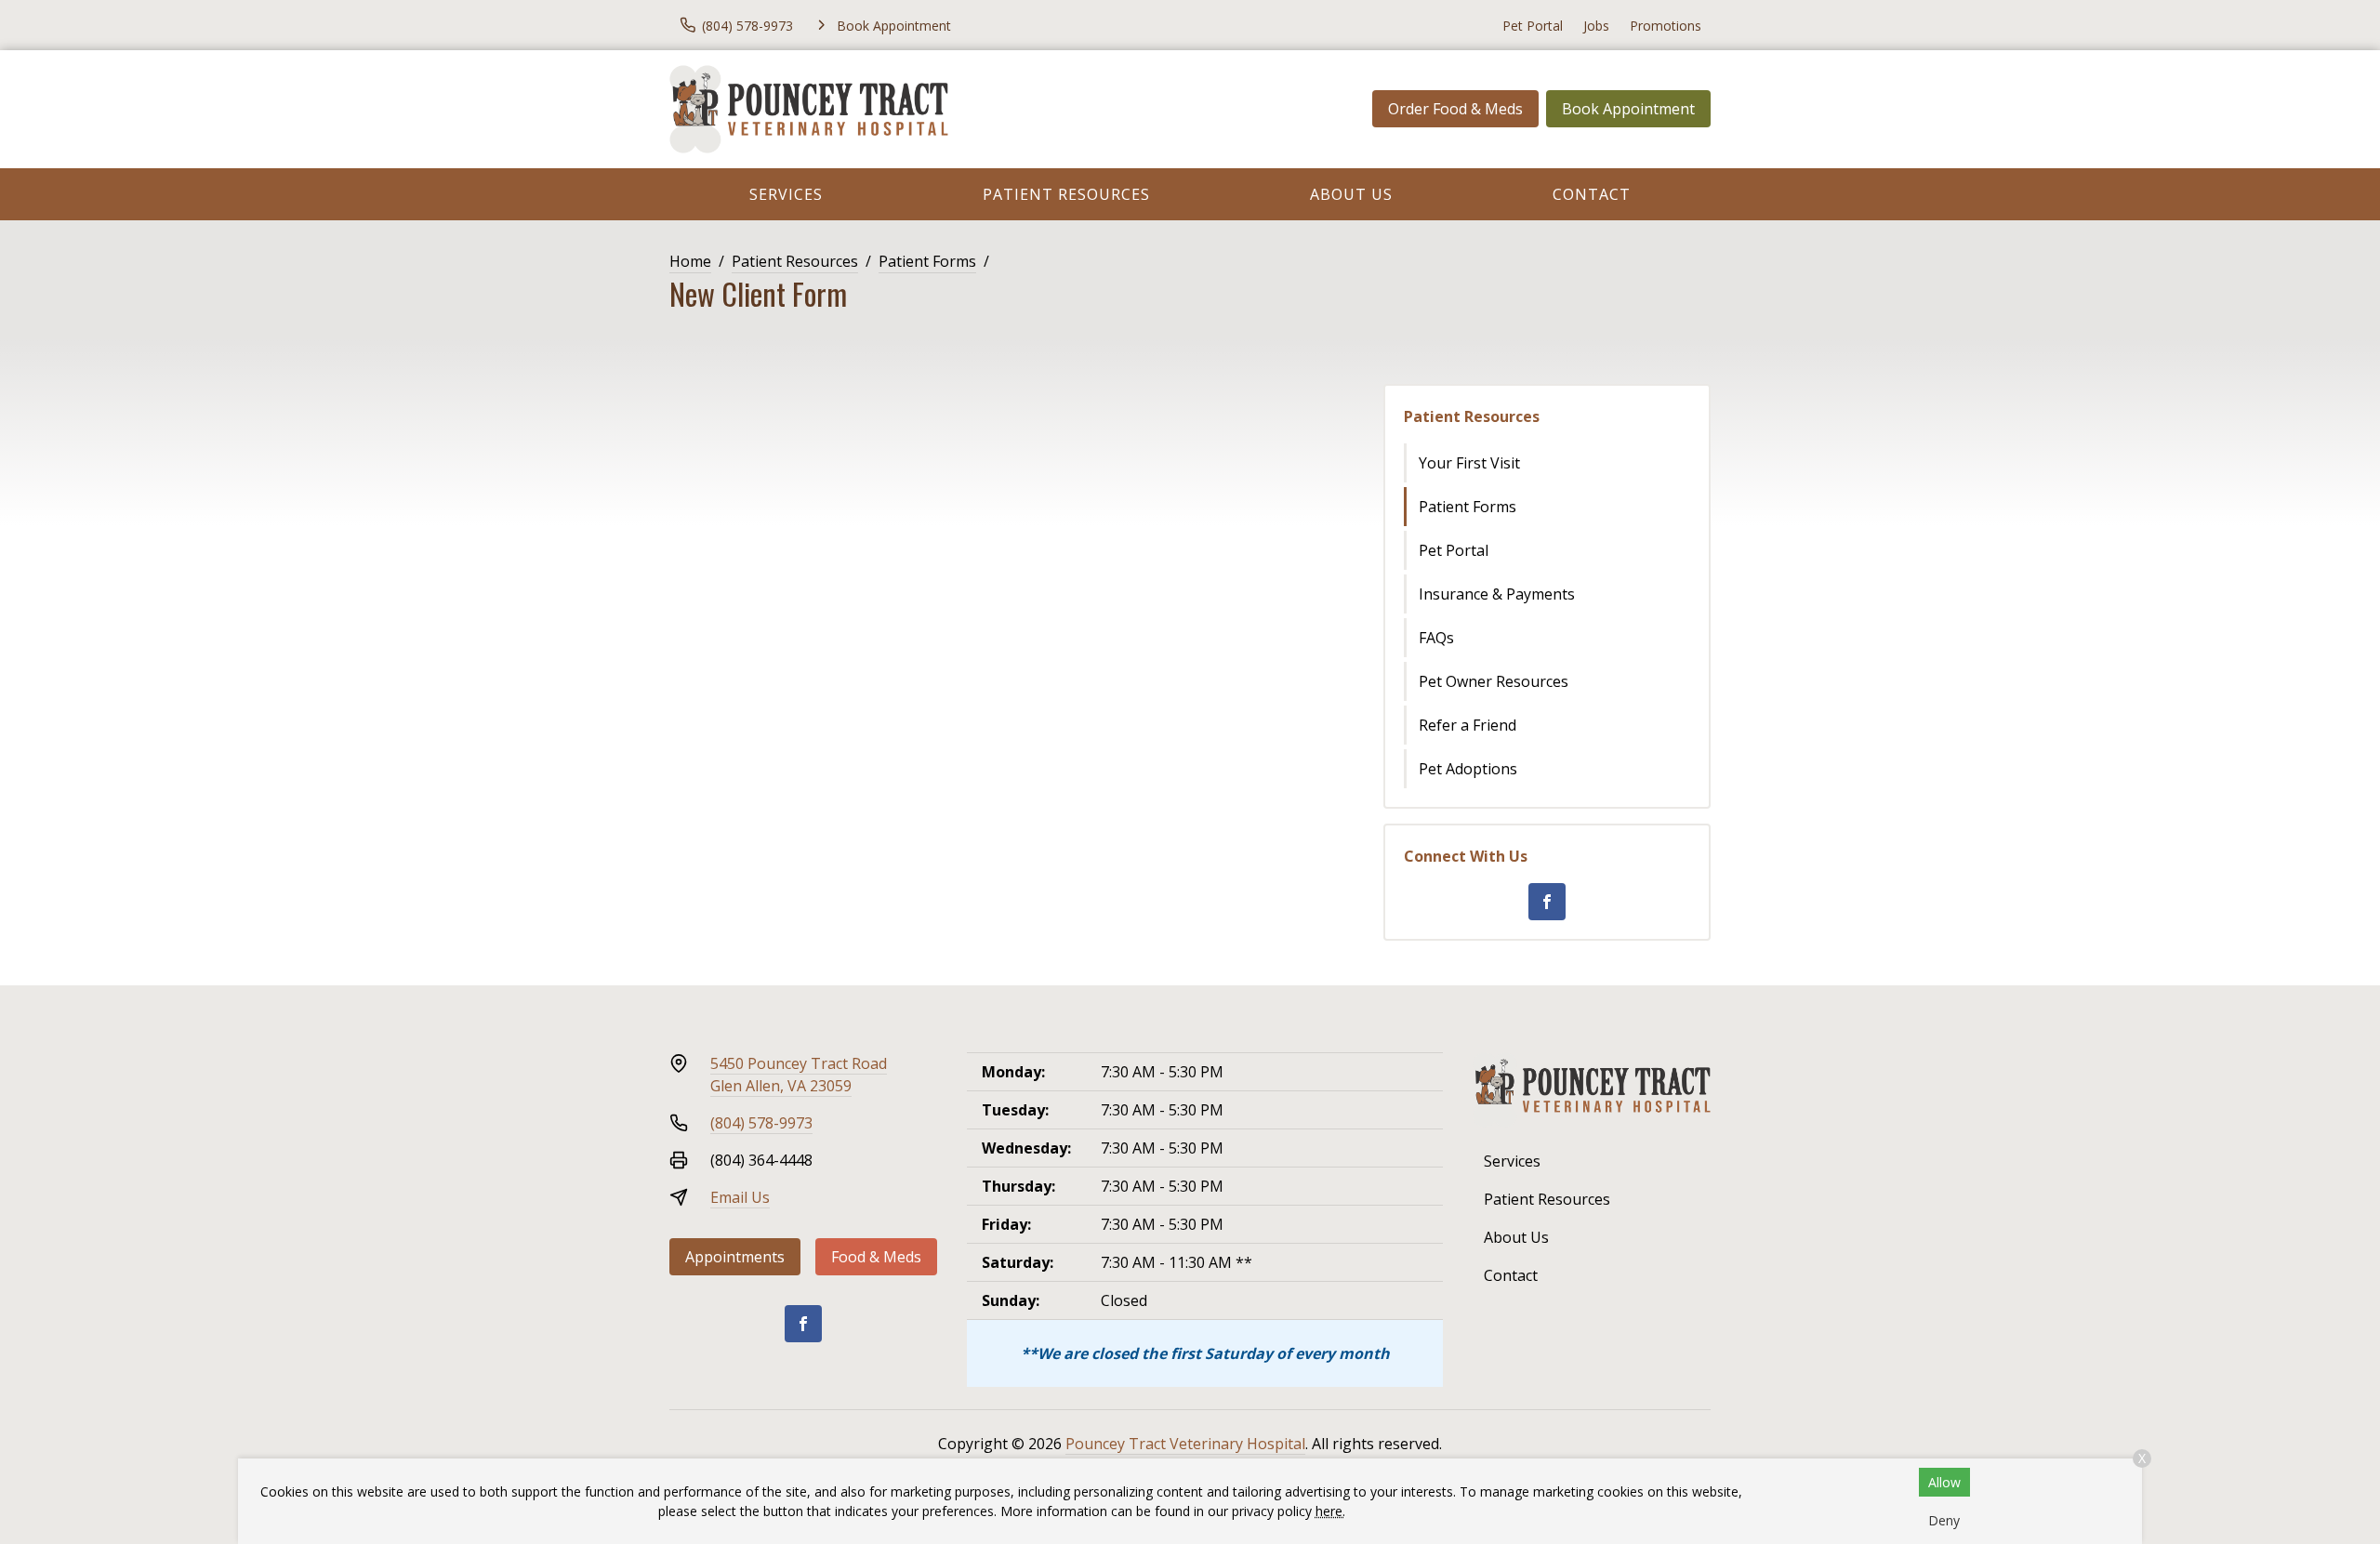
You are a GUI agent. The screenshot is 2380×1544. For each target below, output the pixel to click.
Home (690, 261)
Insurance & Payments (1497, 594)
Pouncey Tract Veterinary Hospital (1185, 1444)
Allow (1944, 1482)
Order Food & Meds (1455, 109)
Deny (1944, 1520)
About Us (1351, 194)
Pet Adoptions (1468, 769)
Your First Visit (1469, 463)
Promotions (1666, 26)
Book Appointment (1628, 109)
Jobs (1596, 26)
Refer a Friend (1468, 725)
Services (786, 194)
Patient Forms (927, 261)
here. (1330, 1511)
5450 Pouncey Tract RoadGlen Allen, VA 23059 (799, 1075)
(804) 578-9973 (761, 1123)
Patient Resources (1066, 194)
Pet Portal (1533, 26)
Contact (1592, 194)
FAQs (1436, 638)
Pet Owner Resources (1494, 681)
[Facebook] (1547, 902)
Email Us (740, 1197)
